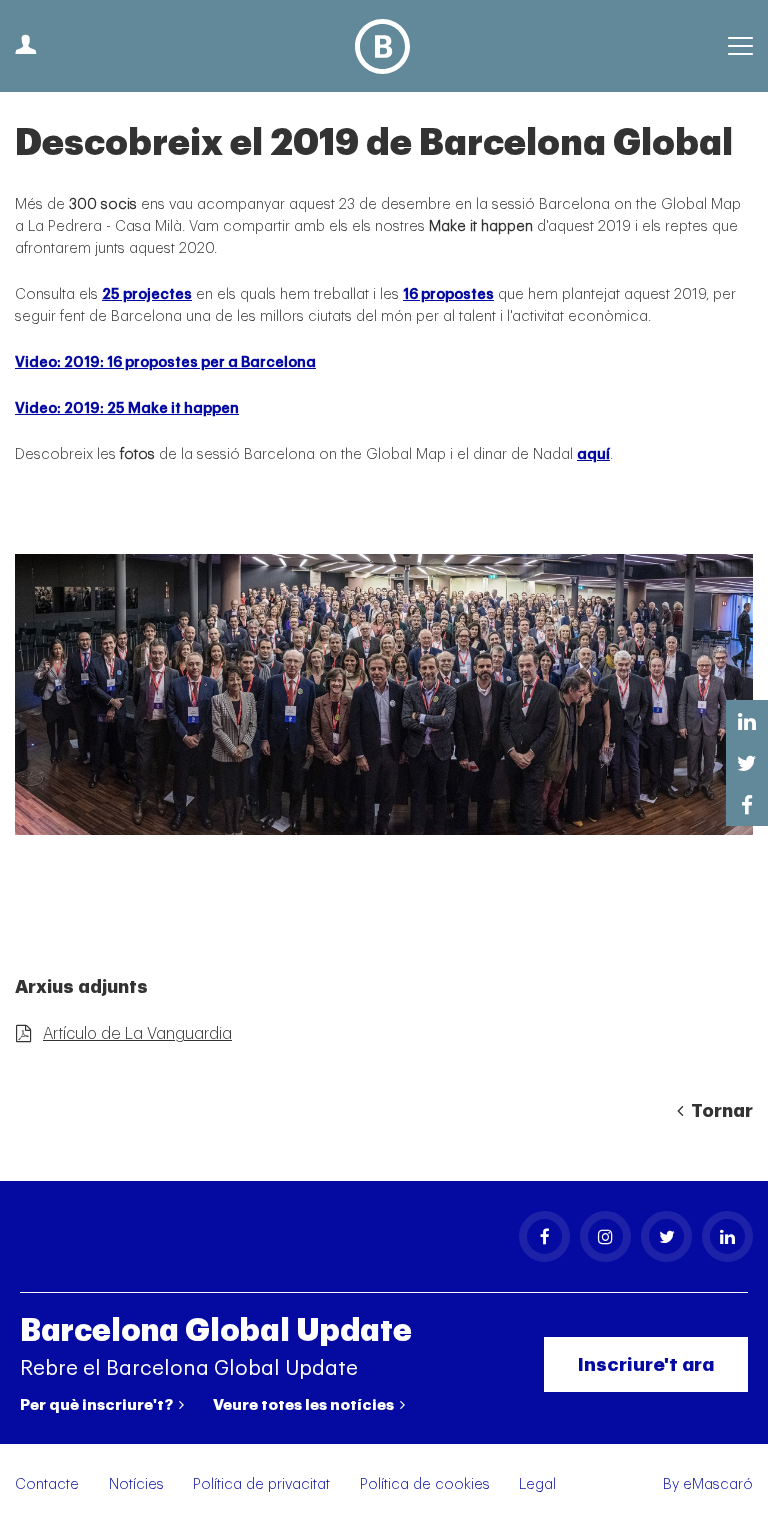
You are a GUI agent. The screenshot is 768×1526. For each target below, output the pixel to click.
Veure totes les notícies (305, 1405)
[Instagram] (605, 1236)
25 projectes (147, 294)
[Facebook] (544, 1236)
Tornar (720, 1111)
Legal (537, 1484)
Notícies (136, 1484)
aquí (593, 454)
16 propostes (448, 294)
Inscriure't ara (646, 1364)
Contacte (47, 1484)
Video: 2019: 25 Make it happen (127, 408)
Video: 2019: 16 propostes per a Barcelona (165, 362)
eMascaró (718, 1484)
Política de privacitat (261, 1484)
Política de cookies (425, 1484)
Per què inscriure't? (98, 1405)
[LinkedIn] (727, 1236)
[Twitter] (666, 1236)
